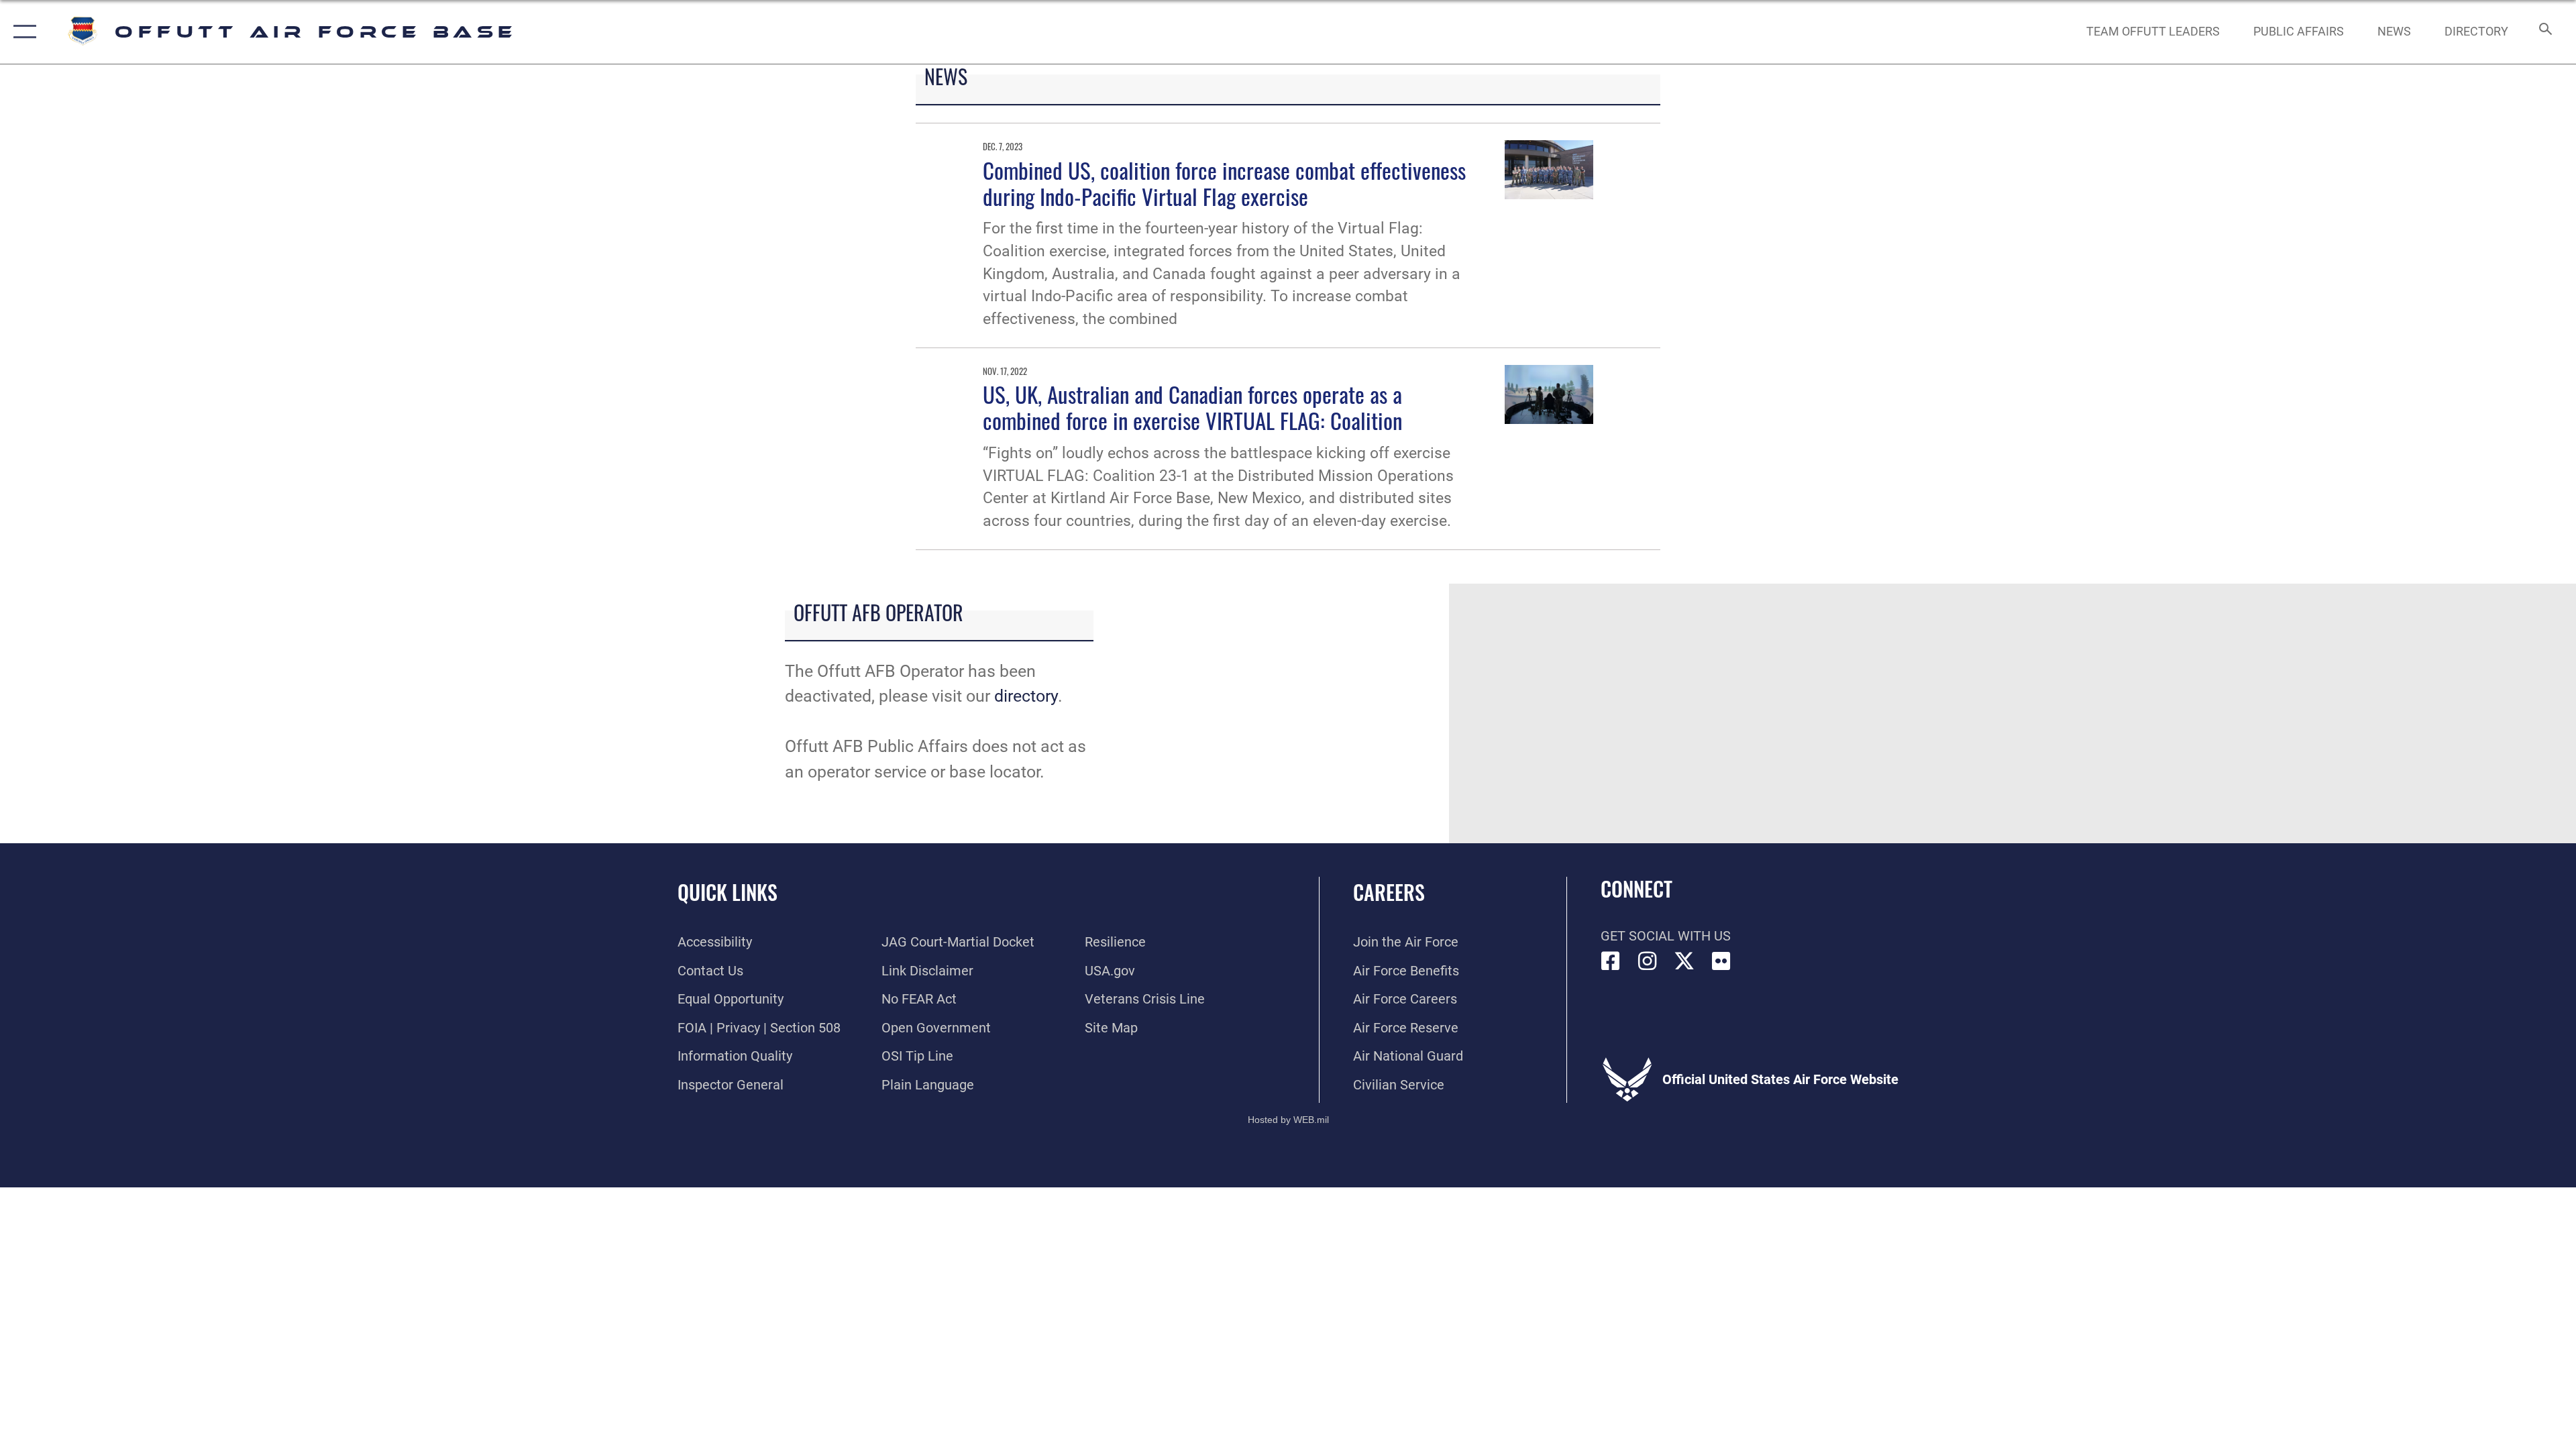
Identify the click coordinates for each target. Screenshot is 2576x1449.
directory (1026, 696)
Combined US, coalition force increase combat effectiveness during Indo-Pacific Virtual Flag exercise (1224, 183)
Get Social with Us (1666, 936)
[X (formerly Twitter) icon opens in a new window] (1684, 961)
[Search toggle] (2544, 32)
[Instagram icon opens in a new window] (1648, 961)
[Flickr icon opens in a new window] (1721, 961)
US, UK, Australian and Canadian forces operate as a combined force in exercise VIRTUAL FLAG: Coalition (1192, 407)
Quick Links (728, 892)
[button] (22, 32)
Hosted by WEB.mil (1288, 1120)
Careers (1389, 892)
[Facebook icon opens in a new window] (1611, 961)
